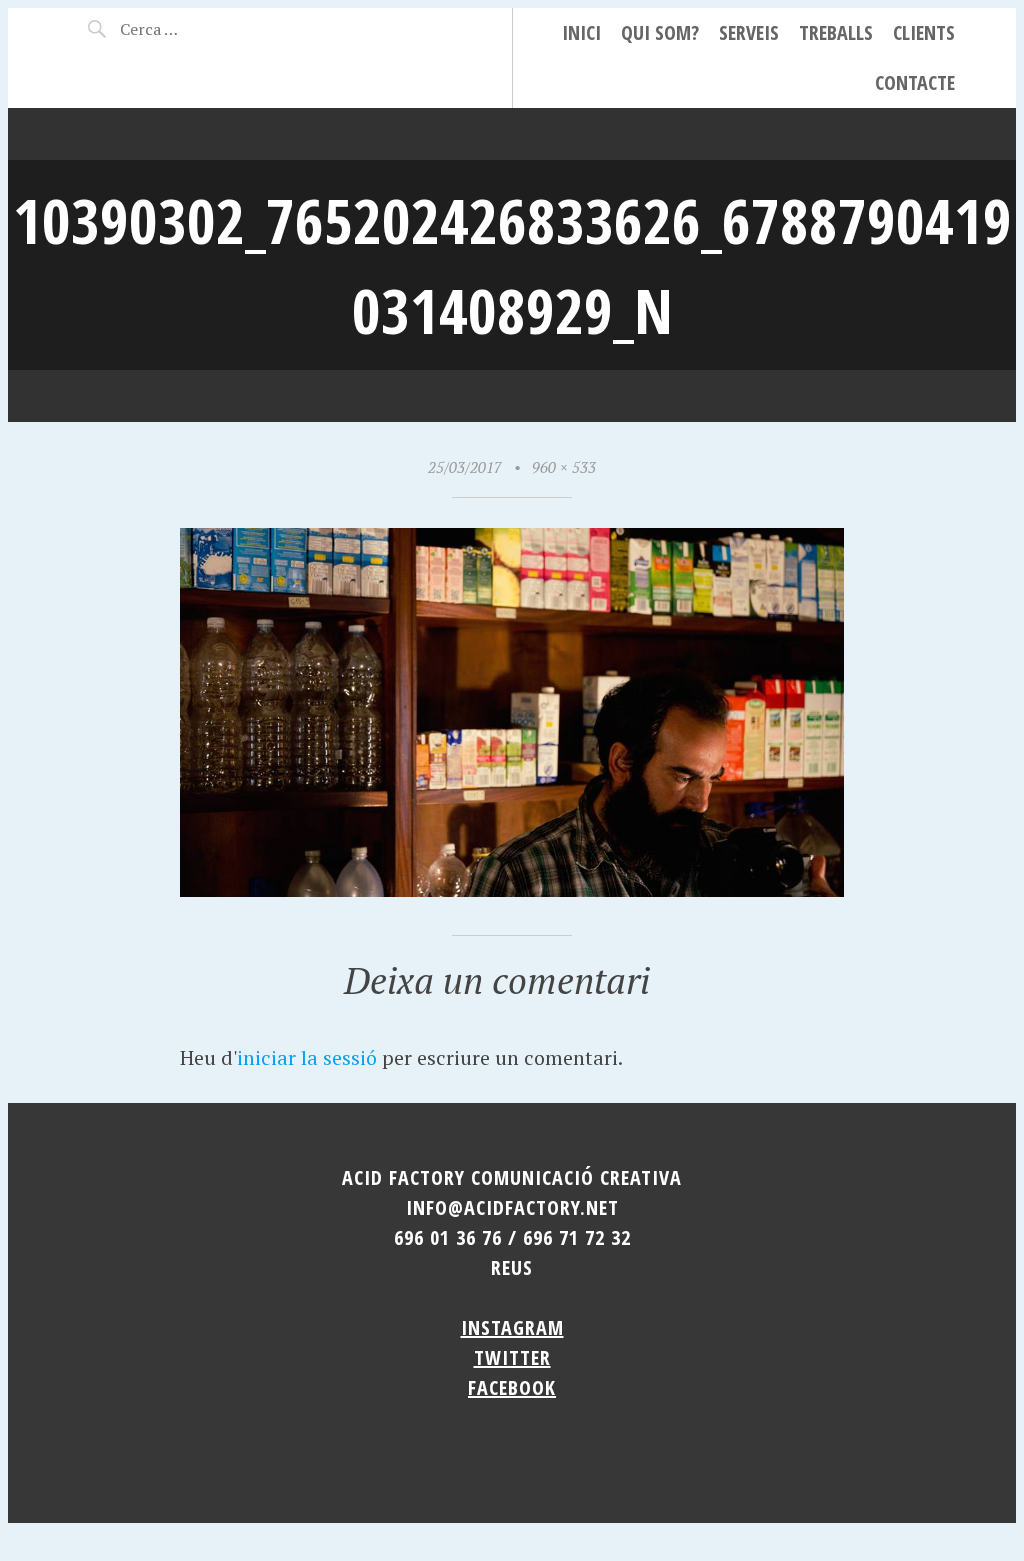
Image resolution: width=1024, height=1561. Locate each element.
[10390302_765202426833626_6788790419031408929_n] (512, 889)
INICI (581, 32)
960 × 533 (564, 467)
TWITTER (512, 1357)
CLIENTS (924, 32)
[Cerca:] (188, 29)
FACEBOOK (512, 1387)
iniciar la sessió (307, 1057)
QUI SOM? (660, 32)
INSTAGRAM (512, 1327)
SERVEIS (749, 32)
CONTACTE (915, 82)
